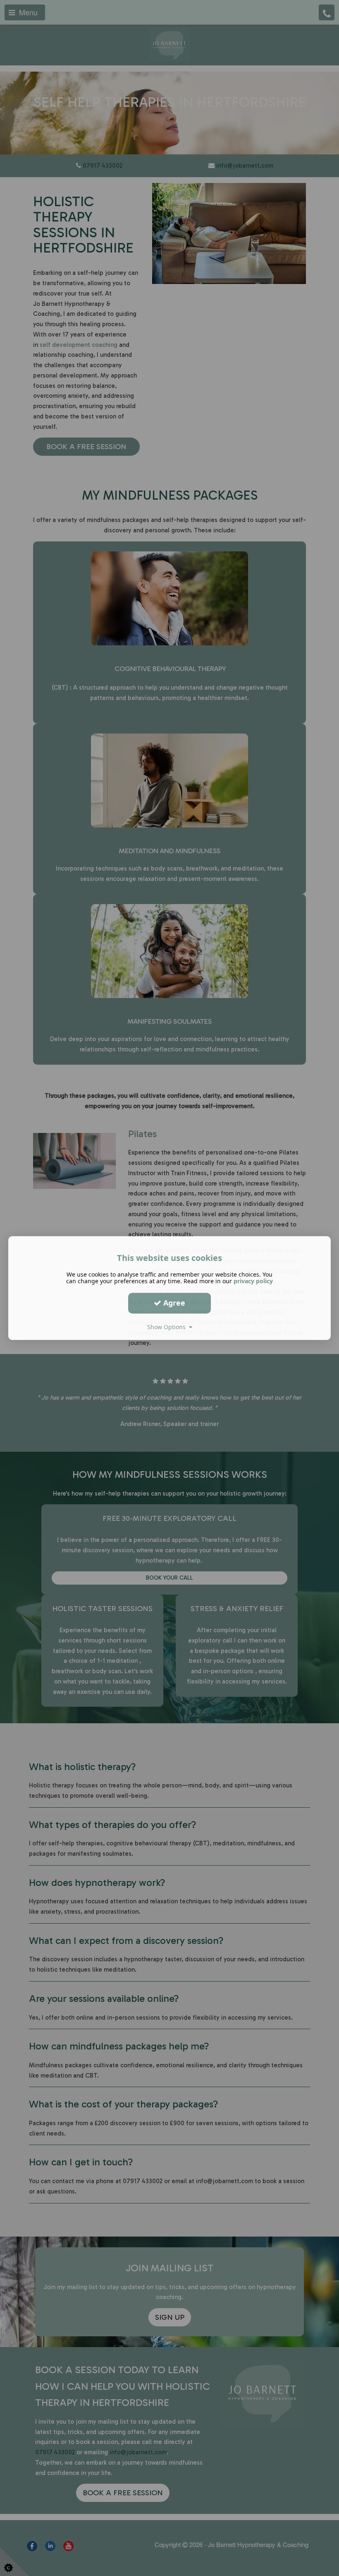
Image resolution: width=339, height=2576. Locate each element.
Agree (173, 1303)
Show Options (168, 1327)
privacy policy (253, 1281)
